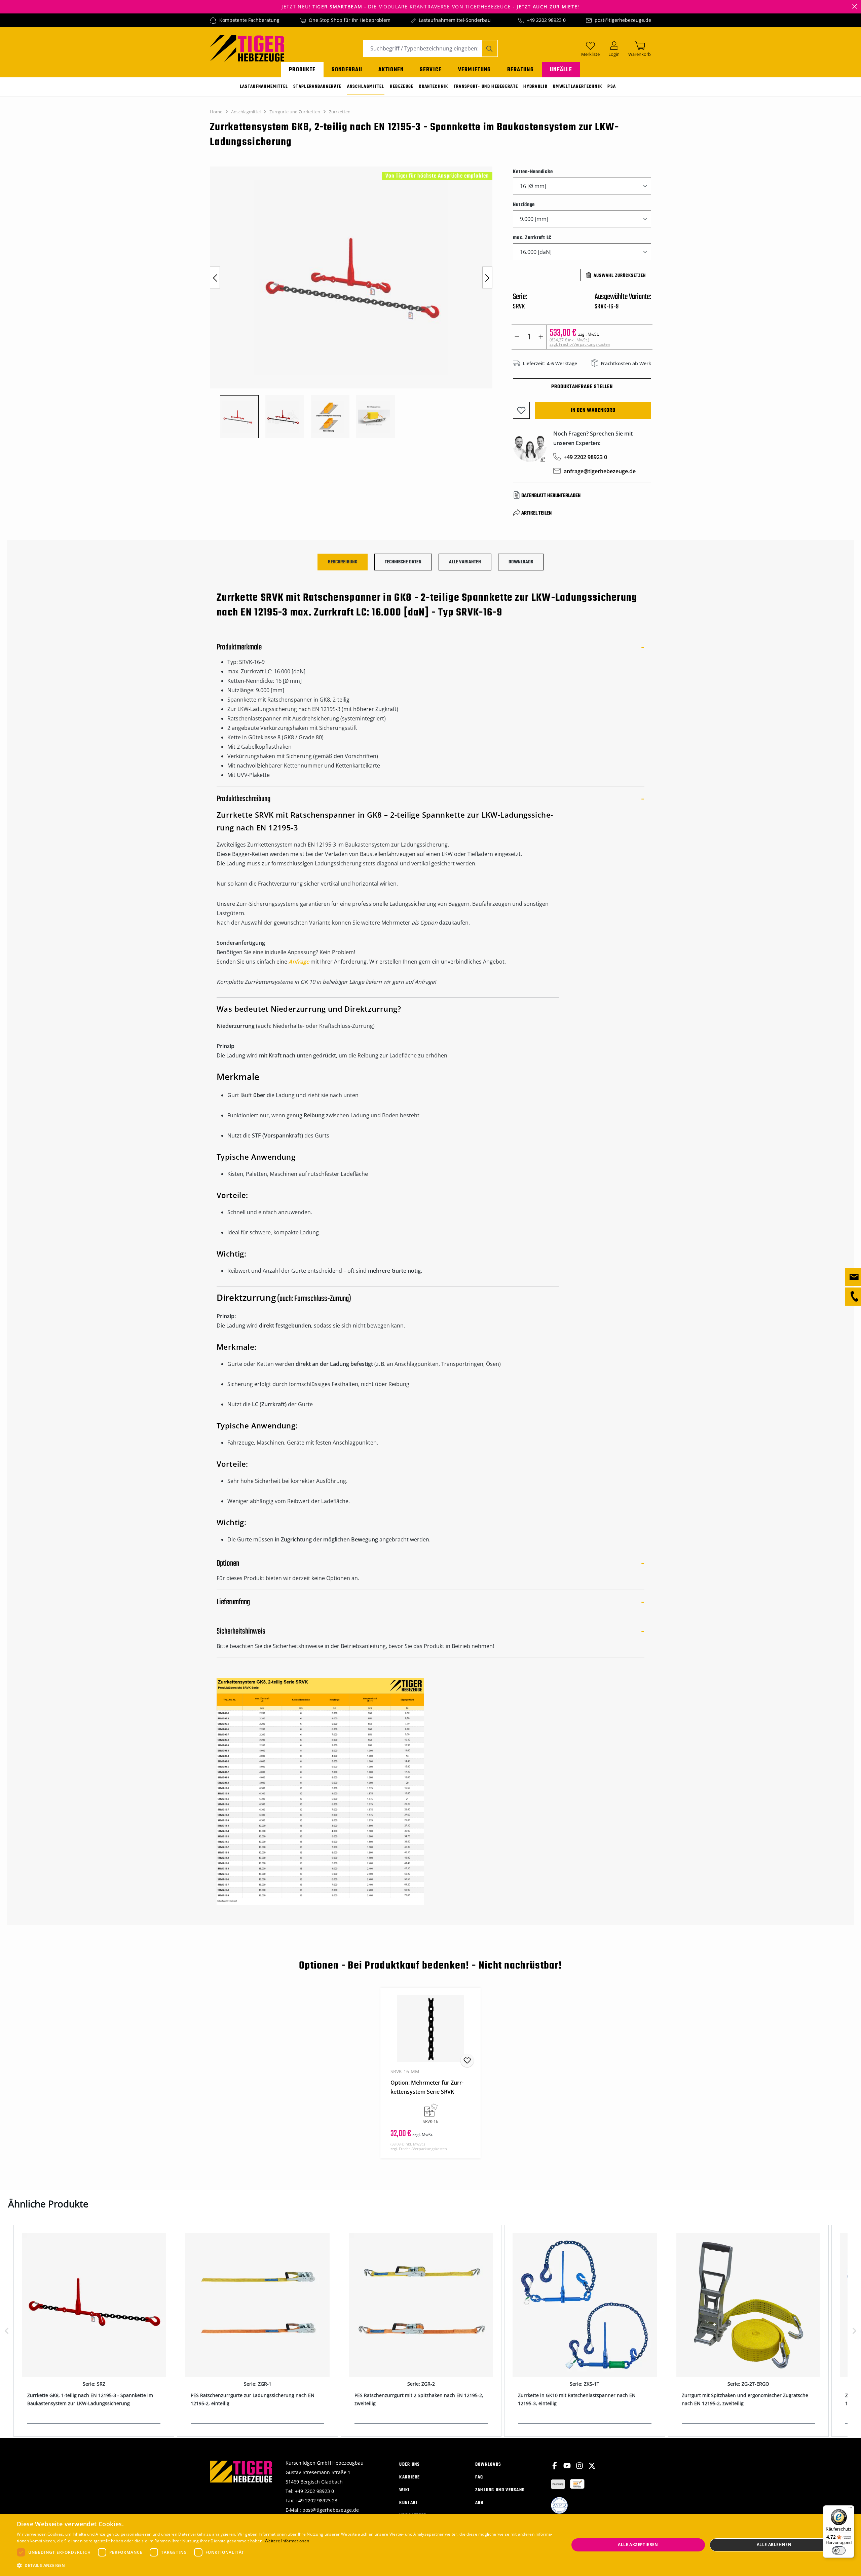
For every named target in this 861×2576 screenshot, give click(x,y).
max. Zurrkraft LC (532, 238)
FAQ (479, 2477)
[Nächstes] (487, 278)
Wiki (404, 2490)
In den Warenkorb (593, 410)
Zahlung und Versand (500, 2490)
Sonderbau (347, 70)
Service (431, 70)
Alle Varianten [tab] (465, 562)
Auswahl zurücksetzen (620, 276)
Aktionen (391, 70)
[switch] (839, 2550)
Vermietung (475, 70)
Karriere (409, 2477)
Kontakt (409, 2503)
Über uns (409, 2465)
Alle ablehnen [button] (774, 2545)
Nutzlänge (524, 205)
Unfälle (561, 70)
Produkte (302, 70)
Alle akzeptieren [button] (638, 2545)
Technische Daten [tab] (403, 562)
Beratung (520, 70)
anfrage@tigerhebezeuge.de (600, 471)
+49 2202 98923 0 (546, 20)
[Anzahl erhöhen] (541, 337)
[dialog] (430, 2545)
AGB (479, 2503)
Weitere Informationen (287, 2541)
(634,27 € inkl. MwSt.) (580, 342)
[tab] (343, 562)
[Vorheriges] (215, 278)
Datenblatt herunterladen (551, 496)
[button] (285, 2566)
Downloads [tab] (521, 562)
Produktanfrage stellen (582, 387)
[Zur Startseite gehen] (247, 48)
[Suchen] (490, 48)
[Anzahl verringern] (517, 337)
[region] (355, 302)
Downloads (488, 2465)
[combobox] (423, 48)
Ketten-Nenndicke (533, 172)
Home (216, 112)
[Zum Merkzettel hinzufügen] (521, 410)
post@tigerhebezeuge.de (623, 20)
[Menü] (850, 2509)
